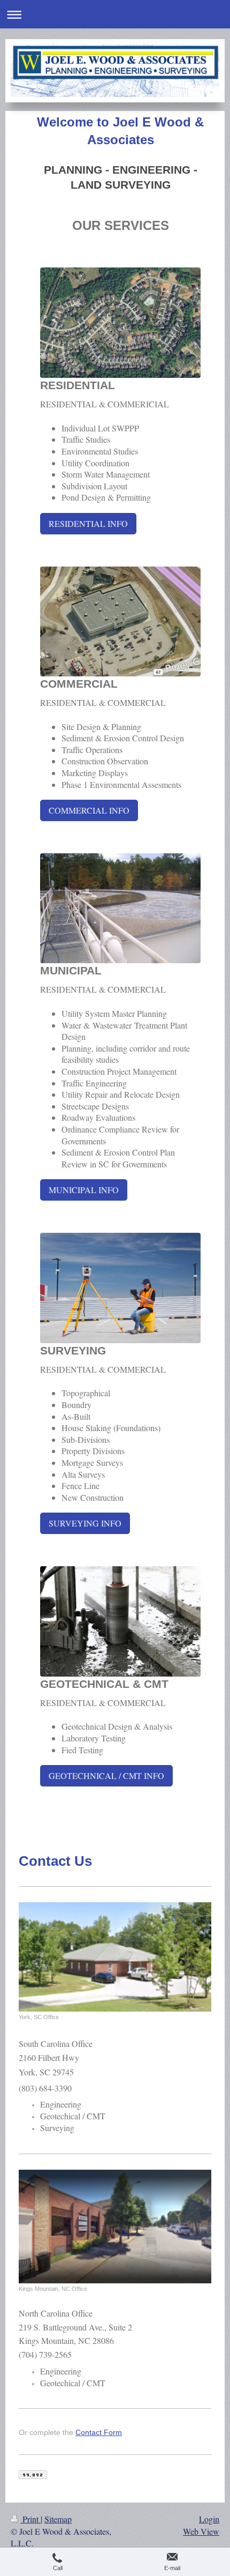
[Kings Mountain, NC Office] (115, 2227)
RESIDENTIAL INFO (88, 523)
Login (209, 2519)
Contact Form (99, 2432)
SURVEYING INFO (85, 1523)
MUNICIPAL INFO (84, 1190)
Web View (201, 2531)
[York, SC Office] (115, 1957)
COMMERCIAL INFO (89, 810)
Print (30, 2519)
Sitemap (58, 2519)
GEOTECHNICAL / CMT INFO (106, 1775)
